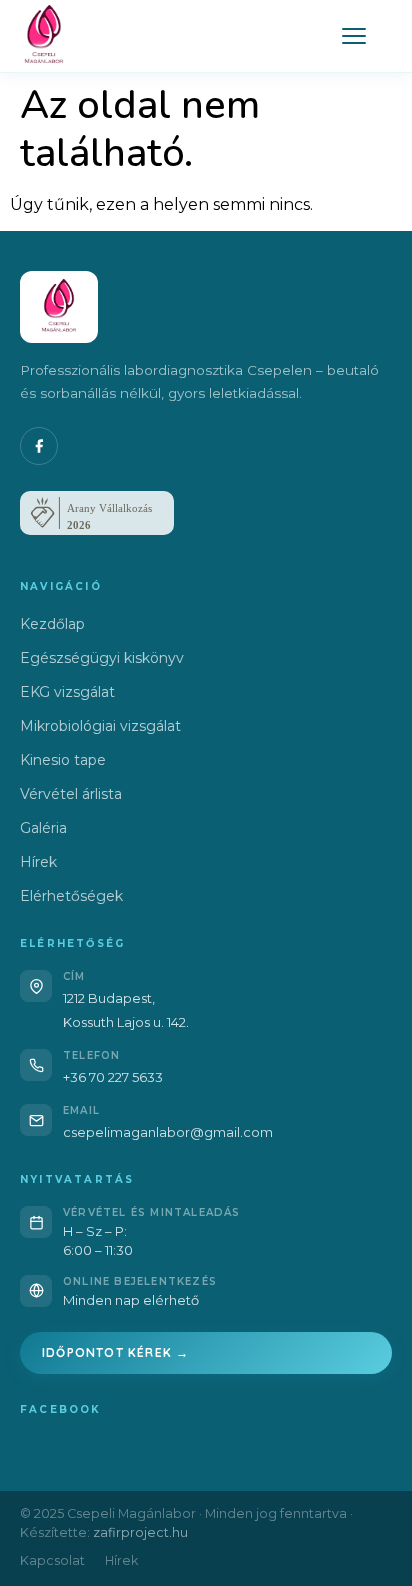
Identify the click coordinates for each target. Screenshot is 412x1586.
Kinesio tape (63, 760)
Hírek (38, 862)
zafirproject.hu (140, 1532)
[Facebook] (39, 446)
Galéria (43, 828)
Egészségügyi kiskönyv (102, 658)
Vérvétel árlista (71, 794)
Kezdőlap (52, 624)
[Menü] (354, 36)
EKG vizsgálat (67, 692)
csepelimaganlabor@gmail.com (168, 1132)
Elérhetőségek (71, 896)
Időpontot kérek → (115, 1352)
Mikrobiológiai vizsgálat (100, 726)
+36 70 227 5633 (113, 1077)
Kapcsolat (52, 1560)
